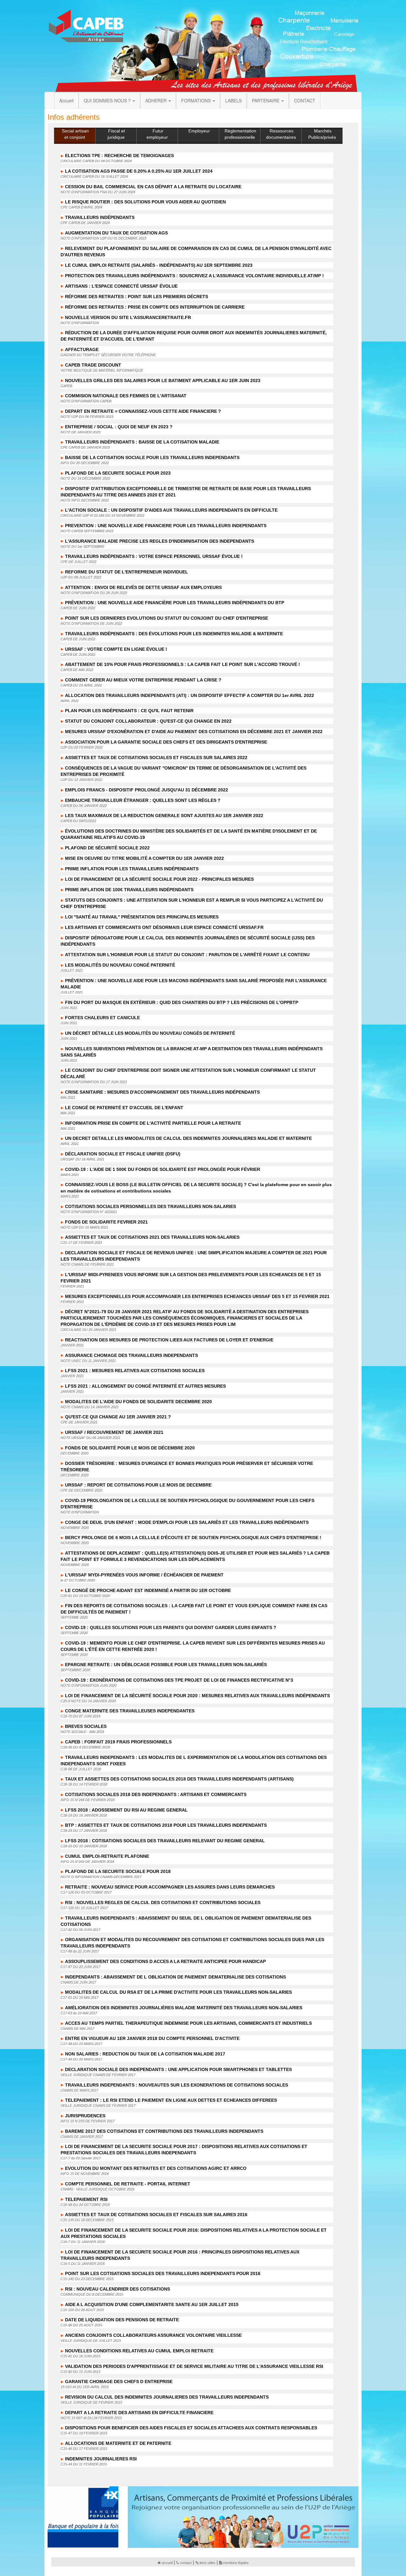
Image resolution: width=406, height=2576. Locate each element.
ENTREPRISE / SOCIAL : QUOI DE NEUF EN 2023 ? (119, 427)
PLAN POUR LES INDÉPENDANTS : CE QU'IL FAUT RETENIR (129, 711)
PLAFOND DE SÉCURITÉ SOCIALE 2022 (107, 848)
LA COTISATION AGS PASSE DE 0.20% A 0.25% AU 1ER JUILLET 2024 (139, 171)
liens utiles (207, 2563)
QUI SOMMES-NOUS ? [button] (108, 100)
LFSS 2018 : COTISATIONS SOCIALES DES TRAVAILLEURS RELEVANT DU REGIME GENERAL (165, 1841)
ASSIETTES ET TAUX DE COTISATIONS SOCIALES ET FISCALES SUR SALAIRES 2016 (156, 2215)
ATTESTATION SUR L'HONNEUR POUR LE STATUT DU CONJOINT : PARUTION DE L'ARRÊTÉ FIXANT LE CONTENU (187, 955)
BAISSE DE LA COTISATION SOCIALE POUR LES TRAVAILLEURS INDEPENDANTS (152, 457)
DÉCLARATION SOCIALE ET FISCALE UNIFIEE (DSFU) (123, 1154)
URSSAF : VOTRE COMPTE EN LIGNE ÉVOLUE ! (116, 649)
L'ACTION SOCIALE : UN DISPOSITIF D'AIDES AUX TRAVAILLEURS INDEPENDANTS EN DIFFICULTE (171, 510)
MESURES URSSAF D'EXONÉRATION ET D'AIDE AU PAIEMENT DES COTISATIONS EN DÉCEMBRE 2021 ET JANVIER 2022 (194, 732)
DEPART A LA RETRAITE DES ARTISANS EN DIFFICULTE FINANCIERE (139, 2413)
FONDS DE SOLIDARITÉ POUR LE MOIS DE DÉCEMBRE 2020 (130, 1448)
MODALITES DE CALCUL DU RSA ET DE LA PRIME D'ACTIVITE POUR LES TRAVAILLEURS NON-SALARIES (178, 1992)
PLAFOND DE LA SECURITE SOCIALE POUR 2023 (118, 473)
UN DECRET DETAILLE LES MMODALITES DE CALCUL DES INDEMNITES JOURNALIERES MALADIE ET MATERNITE (188, 1138)
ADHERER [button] (157, 100)
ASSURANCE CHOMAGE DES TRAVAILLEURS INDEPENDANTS (131, 1355)
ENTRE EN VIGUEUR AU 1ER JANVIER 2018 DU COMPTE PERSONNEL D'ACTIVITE (152, 2038)
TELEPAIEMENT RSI (86, 2199)
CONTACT (305, 100)
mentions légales (236, 2563)
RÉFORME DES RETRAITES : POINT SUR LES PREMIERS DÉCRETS (137, 297)
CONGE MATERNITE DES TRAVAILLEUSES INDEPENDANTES (130, 1711)
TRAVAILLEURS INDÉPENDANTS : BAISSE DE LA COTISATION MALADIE (142, 442)
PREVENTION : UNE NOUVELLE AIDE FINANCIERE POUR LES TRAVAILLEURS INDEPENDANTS (166, 526)
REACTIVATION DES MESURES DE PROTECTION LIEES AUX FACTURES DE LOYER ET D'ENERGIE (169, 1340)
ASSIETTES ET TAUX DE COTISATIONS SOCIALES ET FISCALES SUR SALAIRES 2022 (156, 757)
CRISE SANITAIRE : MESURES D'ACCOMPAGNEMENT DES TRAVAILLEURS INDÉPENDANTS (162, 1092)
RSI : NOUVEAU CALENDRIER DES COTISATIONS (118, 2289)
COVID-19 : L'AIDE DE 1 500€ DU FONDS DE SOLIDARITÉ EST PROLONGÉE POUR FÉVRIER (163, 1169)
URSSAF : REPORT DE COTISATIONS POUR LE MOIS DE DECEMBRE (138, 1485)
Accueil (66, 100)
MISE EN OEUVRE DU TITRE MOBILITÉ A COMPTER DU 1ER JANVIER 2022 (144, 858)
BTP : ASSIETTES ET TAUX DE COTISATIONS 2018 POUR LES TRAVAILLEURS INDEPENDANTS (166, 1825)
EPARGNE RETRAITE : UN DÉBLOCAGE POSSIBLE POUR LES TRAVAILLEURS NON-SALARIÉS (166, 1665)
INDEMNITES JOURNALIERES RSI (101, 2459)
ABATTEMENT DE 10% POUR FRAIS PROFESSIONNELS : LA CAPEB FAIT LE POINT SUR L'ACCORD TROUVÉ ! (183, 664)
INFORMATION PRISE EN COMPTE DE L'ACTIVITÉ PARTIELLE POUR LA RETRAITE (153, 1123)
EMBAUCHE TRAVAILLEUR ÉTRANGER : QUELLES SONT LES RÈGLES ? (143, 800)
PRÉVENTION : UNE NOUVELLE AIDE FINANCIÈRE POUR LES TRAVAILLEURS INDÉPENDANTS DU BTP (175, 603)
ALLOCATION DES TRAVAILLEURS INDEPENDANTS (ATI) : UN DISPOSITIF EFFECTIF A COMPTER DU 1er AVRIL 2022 (190, 695)
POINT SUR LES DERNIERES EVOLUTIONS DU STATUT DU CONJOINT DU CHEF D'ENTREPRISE (167, 618)
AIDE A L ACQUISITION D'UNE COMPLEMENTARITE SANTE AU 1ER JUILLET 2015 (152, 2304)
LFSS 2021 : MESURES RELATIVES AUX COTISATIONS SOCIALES (135, 1371)
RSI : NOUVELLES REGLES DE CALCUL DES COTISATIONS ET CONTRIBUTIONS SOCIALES (163, 1902)
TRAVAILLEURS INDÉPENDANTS (100, 217)
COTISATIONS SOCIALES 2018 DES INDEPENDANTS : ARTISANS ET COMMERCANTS (156, 1794)
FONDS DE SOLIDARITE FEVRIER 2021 (106, 1222)
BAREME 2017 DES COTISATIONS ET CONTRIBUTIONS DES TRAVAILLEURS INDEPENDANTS (164, 2131)
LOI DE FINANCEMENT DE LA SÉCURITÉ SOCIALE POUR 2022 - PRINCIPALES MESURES (159, 879)
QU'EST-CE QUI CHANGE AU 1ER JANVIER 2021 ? (118, 1417)
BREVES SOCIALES (86, 1726)
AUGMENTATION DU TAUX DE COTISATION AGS (116, 233)
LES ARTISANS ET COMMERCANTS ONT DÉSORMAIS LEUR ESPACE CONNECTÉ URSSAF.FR (164, 927)
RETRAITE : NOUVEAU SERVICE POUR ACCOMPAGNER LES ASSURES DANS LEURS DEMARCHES (170, 1887)
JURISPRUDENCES (85, 2116)
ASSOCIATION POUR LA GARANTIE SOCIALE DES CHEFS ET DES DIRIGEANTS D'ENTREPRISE (166, 742)
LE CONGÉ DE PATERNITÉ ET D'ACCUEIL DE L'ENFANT (124, 1108)
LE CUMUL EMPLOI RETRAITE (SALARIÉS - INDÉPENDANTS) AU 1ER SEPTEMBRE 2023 (159, 265)
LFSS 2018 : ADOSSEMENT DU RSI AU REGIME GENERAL (126, 1810)
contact (186, 2563)
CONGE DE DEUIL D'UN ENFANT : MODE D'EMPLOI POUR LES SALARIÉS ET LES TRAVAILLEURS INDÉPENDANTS (187, 1522)
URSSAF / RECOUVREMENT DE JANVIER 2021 (114, 1432)
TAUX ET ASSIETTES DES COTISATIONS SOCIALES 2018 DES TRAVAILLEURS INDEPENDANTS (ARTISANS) (179, 1779)
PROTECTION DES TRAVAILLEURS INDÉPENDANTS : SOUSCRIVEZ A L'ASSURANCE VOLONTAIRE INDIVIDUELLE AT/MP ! (194, 276)
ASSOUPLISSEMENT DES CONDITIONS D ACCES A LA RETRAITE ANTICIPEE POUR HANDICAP (165, 1961)
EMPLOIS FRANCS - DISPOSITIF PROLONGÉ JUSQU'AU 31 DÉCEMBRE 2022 (147, 790)
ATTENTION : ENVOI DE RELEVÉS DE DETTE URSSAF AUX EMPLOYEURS (143, 587)
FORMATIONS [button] (196, 100)
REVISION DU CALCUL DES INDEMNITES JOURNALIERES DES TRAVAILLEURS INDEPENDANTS (167, 2397)
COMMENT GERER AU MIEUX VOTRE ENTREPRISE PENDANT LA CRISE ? (143, 680)
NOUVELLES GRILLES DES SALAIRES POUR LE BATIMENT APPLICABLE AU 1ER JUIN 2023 (163, 380)
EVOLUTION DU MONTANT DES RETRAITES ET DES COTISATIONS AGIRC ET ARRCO (156, 2168)
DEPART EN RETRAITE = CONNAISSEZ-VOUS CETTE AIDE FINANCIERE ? (143, 411)
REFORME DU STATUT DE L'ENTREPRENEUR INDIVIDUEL (127, 572)
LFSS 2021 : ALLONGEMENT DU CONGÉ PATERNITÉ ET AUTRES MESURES (145, 1386)
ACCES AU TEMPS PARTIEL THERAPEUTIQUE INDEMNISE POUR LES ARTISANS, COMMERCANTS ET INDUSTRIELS (188, 2023)
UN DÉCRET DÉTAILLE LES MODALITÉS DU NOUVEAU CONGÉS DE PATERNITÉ (150, 1033)
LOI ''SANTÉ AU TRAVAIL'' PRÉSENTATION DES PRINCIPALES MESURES (142, 917)
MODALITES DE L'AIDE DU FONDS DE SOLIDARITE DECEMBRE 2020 (138, 1402)
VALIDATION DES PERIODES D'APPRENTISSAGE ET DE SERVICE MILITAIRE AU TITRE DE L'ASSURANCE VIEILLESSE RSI (194, 2366)
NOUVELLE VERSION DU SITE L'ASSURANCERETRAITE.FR (128, 317)
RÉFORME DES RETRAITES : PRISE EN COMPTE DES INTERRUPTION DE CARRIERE (155, 307)
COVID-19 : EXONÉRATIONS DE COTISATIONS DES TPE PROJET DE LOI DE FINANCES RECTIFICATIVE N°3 (179, 1680)
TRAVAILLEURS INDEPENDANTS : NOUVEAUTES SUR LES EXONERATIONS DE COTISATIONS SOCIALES (177, 2085)
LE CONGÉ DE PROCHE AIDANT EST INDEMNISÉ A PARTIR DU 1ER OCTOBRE (148, 1590)
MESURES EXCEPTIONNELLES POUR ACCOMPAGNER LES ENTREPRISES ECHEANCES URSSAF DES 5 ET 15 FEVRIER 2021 (197, 1296)
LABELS (233, 100)
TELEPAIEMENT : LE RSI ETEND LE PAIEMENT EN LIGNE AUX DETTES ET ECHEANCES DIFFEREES (171, 2100)
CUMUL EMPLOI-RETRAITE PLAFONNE (107, 1856)
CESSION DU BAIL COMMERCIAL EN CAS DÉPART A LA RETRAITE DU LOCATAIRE (153, 187)
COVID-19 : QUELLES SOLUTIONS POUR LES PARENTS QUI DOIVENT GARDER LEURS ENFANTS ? (171, 1627)
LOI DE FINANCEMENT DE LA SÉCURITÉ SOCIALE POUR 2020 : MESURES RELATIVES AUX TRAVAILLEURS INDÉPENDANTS (197, 1696)
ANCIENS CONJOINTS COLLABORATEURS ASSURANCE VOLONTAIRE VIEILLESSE (153, 2335)
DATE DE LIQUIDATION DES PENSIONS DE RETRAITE (122, 2320)
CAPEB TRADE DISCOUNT (93, 365)
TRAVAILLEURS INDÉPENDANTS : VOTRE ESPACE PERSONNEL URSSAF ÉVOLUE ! (154, 556)
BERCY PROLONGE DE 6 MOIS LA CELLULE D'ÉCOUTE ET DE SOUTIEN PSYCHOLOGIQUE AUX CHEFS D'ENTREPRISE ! (193, 1537)
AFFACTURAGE (82, 349)
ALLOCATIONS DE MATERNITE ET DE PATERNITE (118, 2443)
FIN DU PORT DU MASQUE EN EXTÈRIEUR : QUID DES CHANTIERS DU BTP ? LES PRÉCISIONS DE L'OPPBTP (182, 1002)
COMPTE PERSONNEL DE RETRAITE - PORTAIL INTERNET (128, 2184)
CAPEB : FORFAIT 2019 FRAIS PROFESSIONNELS (118, 1742)
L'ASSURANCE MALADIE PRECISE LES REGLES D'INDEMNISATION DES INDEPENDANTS (160, 541)
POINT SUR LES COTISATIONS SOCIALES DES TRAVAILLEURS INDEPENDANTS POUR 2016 (163, 2273)
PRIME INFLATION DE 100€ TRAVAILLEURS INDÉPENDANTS (129, 890)
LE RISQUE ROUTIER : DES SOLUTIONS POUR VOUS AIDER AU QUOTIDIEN (145, 202)
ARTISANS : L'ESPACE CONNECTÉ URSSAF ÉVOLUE (121, 286)
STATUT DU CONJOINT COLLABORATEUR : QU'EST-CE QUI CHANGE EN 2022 (148, 721)
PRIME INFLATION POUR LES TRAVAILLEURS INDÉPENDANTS (132, 869)
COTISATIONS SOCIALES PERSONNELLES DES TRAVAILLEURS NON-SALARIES (151, 1206)
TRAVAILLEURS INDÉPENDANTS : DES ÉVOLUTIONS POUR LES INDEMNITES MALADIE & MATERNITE (174, 634)
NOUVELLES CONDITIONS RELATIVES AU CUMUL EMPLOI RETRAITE (139, 2351)
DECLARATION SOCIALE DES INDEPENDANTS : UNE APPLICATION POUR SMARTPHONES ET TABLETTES (178, 2069)
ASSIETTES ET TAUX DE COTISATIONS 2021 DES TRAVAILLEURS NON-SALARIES (152, 1237)
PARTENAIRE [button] (266, 100)
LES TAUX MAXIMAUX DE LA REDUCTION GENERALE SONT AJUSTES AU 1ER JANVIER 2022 (164, 815)
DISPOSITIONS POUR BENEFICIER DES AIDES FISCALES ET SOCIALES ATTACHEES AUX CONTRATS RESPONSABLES (191, 2428)
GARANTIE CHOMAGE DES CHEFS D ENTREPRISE (119, 2381)
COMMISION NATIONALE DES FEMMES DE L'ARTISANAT (126, 396)
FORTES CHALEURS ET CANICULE (102, 1018)
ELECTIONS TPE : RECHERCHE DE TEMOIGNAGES (119, 156)
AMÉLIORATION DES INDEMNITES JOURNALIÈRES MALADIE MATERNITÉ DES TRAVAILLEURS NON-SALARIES (184, 2008)
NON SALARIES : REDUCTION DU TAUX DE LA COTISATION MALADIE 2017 (145, 2054)
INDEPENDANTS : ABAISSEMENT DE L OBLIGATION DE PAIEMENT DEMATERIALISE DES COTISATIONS (175, 1977)
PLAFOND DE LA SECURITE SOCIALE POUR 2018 (118, 1871)
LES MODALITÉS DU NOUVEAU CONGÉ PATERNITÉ (120, 965)
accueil (167, 2563)
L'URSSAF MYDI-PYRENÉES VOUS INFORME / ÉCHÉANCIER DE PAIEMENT (144, 1575)
